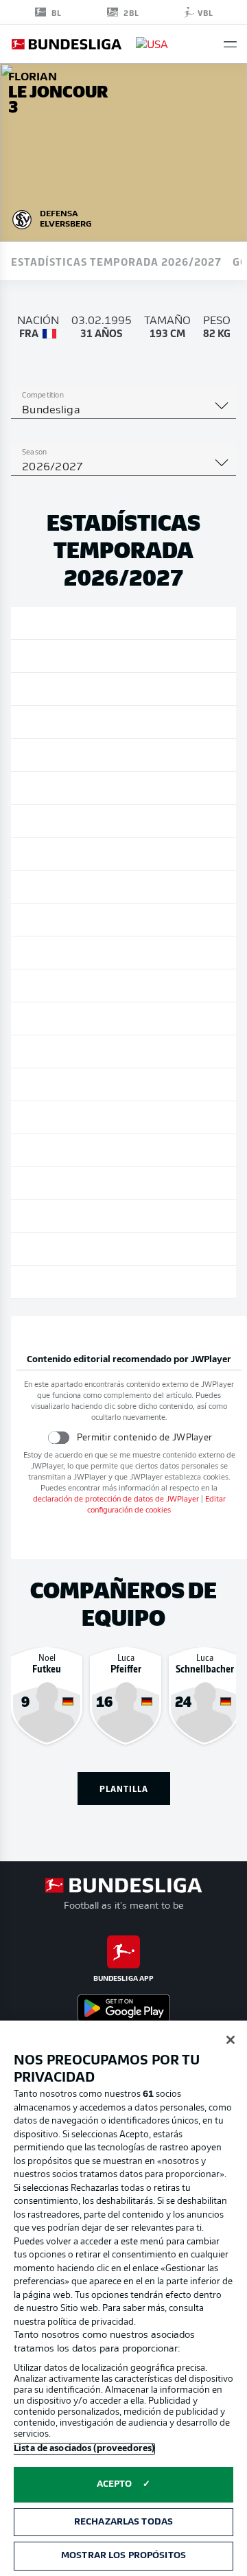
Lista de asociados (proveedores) (84, 2449)
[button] (230, 44)
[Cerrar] (231, 2040)
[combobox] (123, 411)
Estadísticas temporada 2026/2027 (116, 261)
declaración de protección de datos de (116, 1500)
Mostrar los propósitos (123, 2556)
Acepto (115, 2484)
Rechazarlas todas (123, 2522)
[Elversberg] (22, 218)
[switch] (58, 1437)
